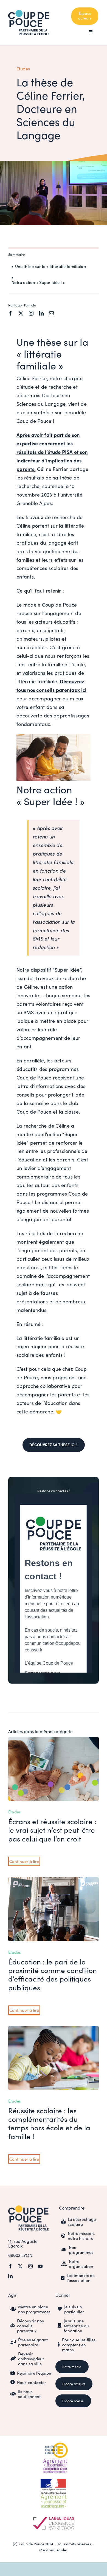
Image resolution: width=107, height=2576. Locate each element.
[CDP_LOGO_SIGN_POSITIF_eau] (29, 12)
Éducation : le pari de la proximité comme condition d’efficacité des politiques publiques (53, 1975)
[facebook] (11, 313)
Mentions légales (53, 2550)
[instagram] (31, 313)
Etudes (23, 69)
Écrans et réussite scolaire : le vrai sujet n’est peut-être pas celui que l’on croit (52, 1830)
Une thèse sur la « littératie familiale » (51, 266)
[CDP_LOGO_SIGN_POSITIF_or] (28, 2208)
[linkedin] (41, 313)
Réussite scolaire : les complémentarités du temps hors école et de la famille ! (49, 2123)
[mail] (51, 313)
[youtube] (40, 2266)
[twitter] (21, 313)
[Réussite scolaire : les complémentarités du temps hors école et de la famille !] (54, 2030)
